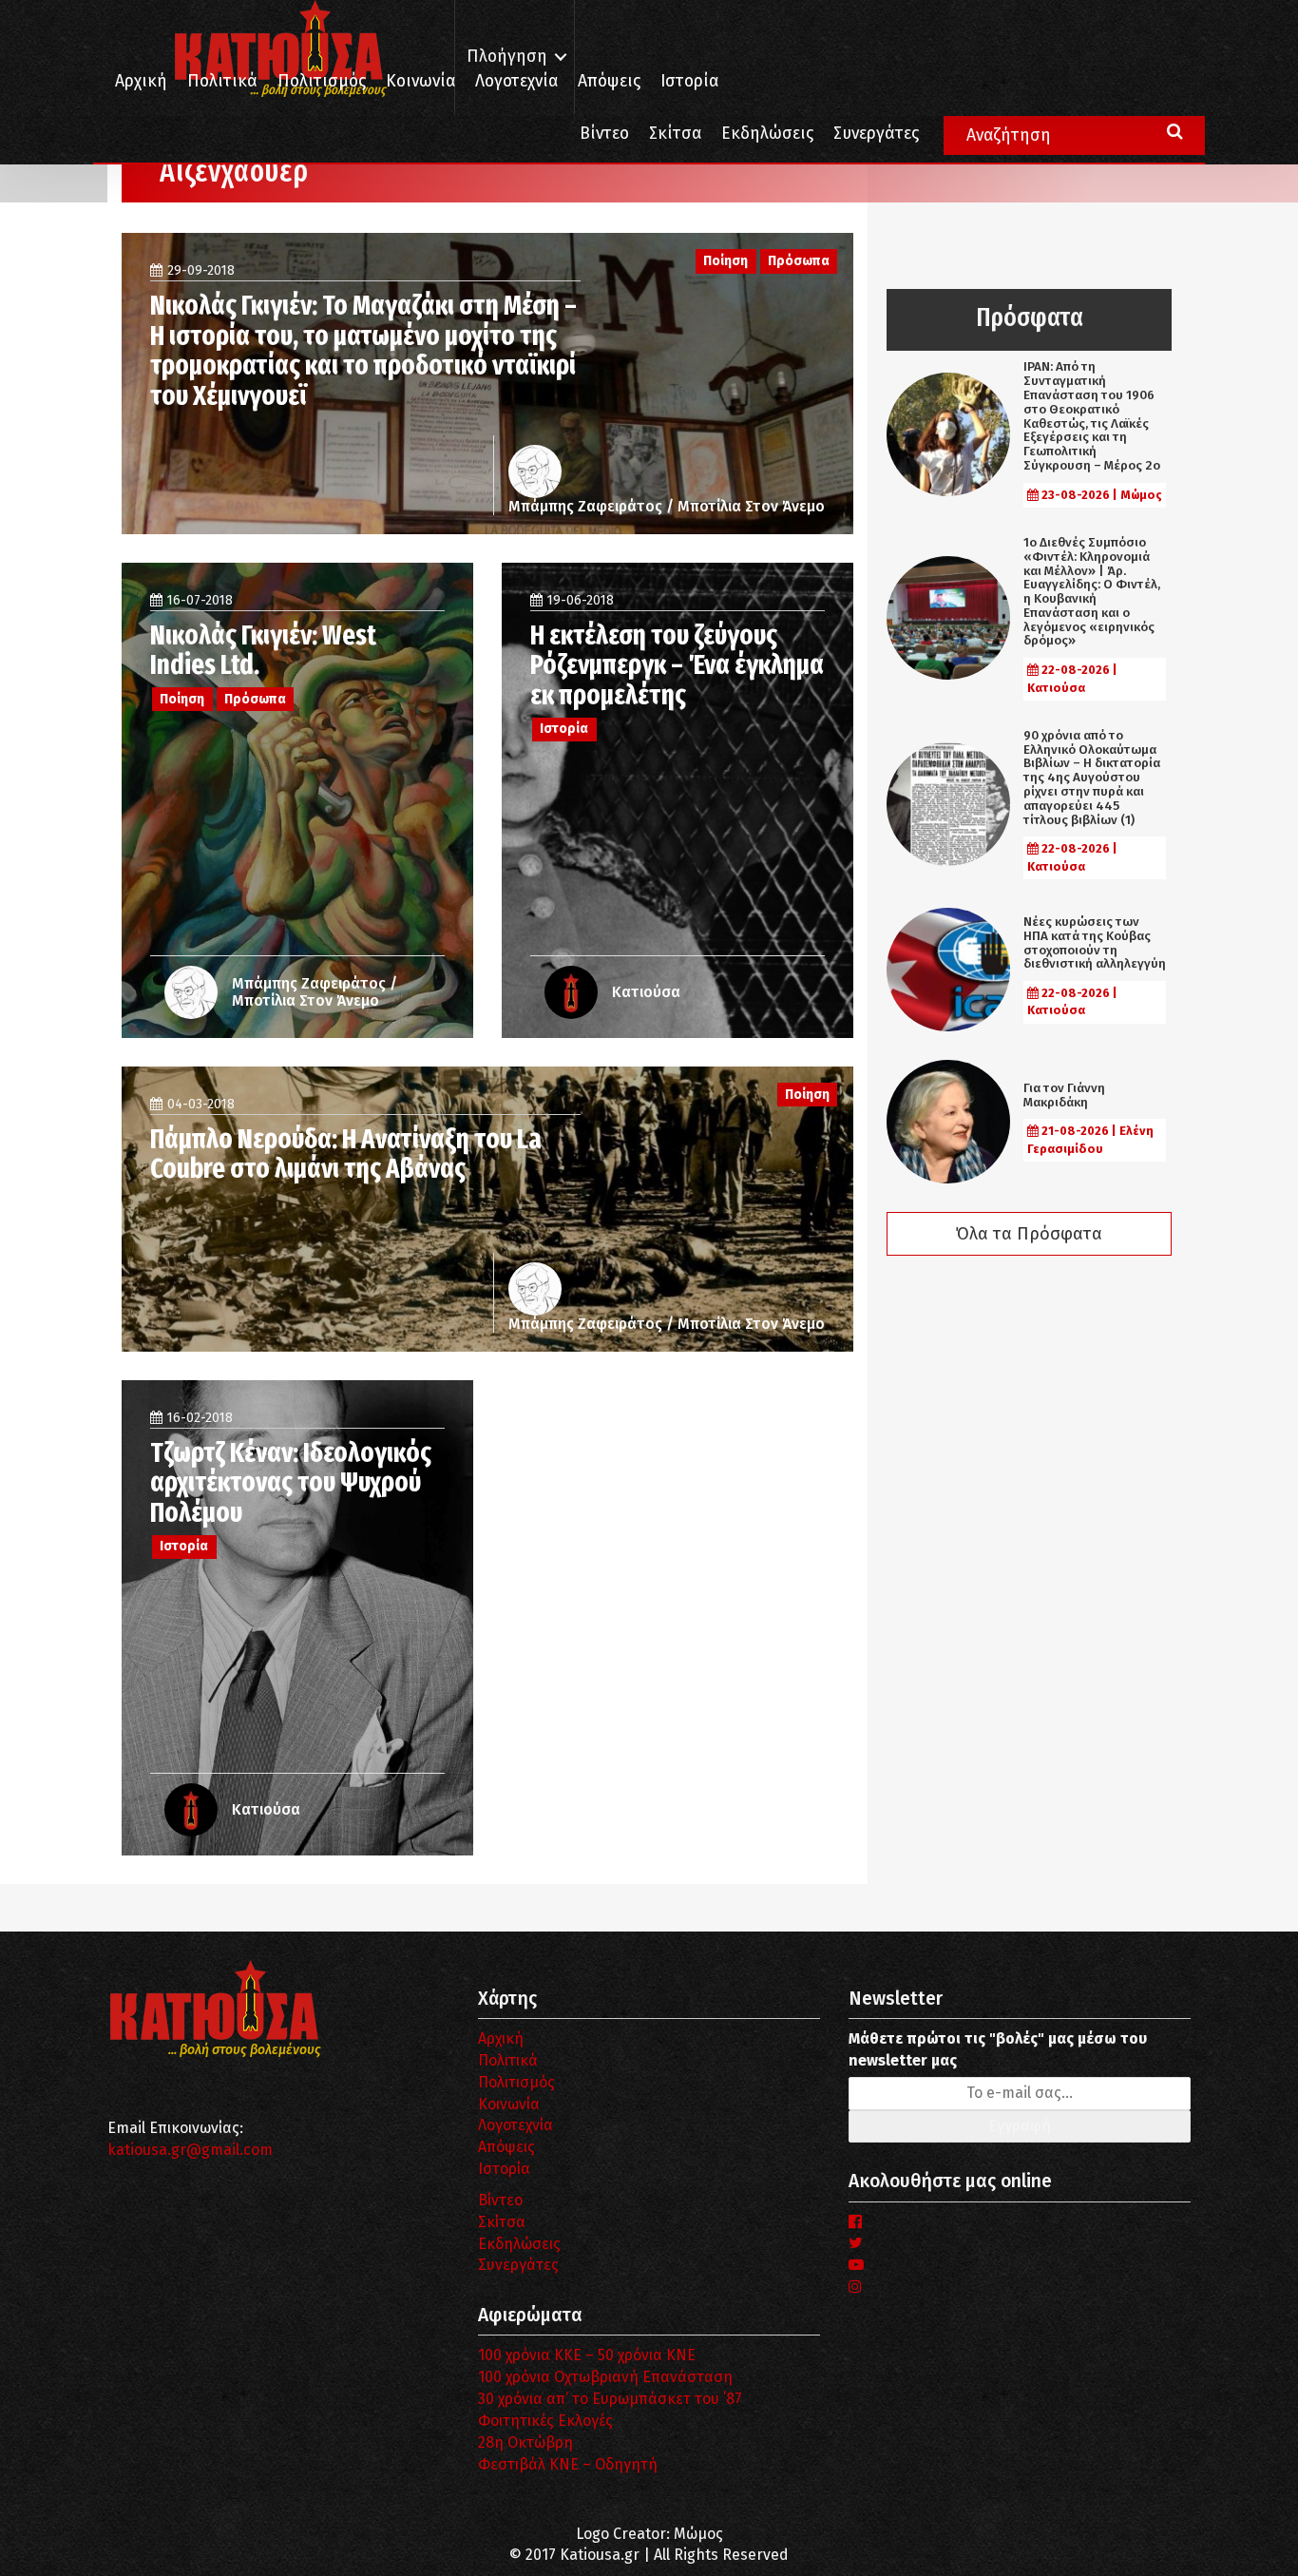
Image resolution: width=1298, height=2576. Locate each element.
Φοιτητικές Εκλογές (545, 2421)
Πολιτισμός (322, 81)
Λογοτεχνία (515, 2125)
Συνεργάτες (876, 134)
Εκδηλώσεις (767, 134)
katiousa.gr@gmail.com (190, 2150)
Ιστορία (689, 81)
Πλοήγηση (507, 57)
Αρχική (141, 81)
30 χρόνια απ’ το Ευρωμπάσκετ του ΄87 (610, 2399)
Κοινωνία (420, 81)
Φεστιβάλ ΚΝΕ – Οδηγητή (568, 2464)
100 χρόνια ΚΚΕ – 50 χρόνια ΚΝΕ (587, 2355)
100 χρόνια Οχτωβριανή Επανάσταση (605, 2377)
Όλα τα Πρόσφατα (1029, 1234)
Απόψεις (609, 81)
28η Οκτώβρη (525, 2442)
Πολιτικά (222, 81)
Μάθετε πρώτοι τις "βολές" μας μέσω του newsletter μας (998, 2049)
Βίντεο (604, 134)
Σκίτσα (675, 134)
